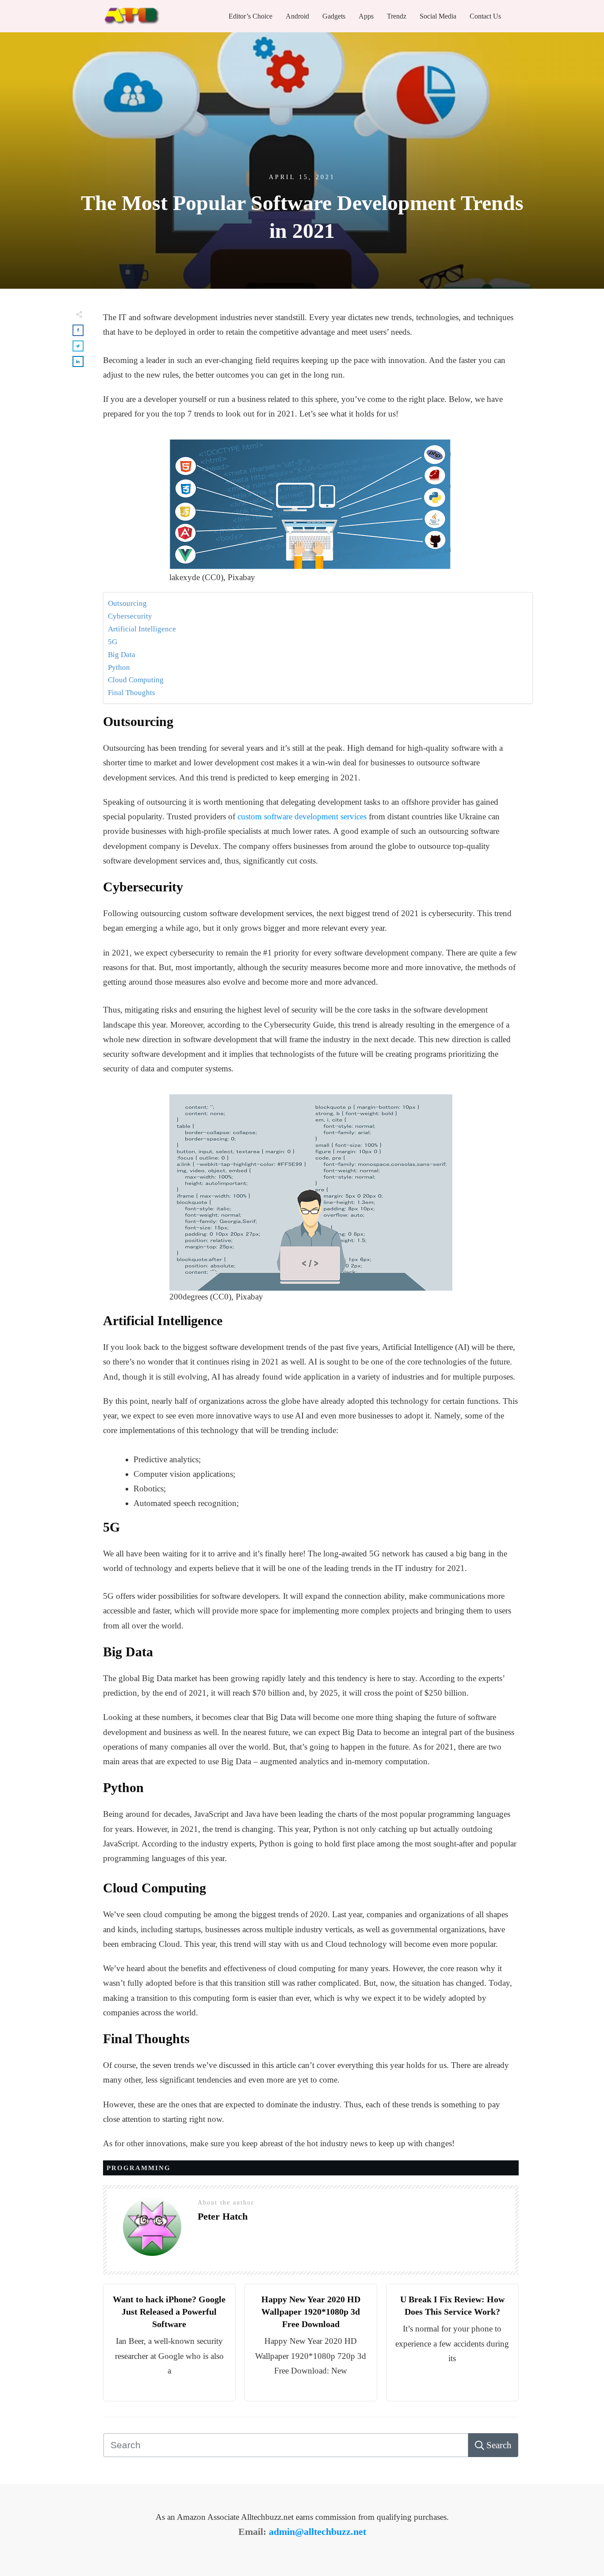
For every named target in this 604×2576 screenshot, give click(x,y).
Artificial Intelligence (142, 629)
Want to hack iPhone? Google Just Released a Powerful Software (169, 2312)
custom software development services (302, 816)
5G (113, 642)
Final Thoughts (132, 693)
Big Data (122, 655)
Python (119, 667)
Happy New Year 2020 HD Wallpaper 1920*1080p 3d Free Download (311, 2312)
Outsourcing (127, 603)
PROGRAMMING (139, 2168)
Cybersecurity (130, 616)
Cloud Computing (136, 680)
